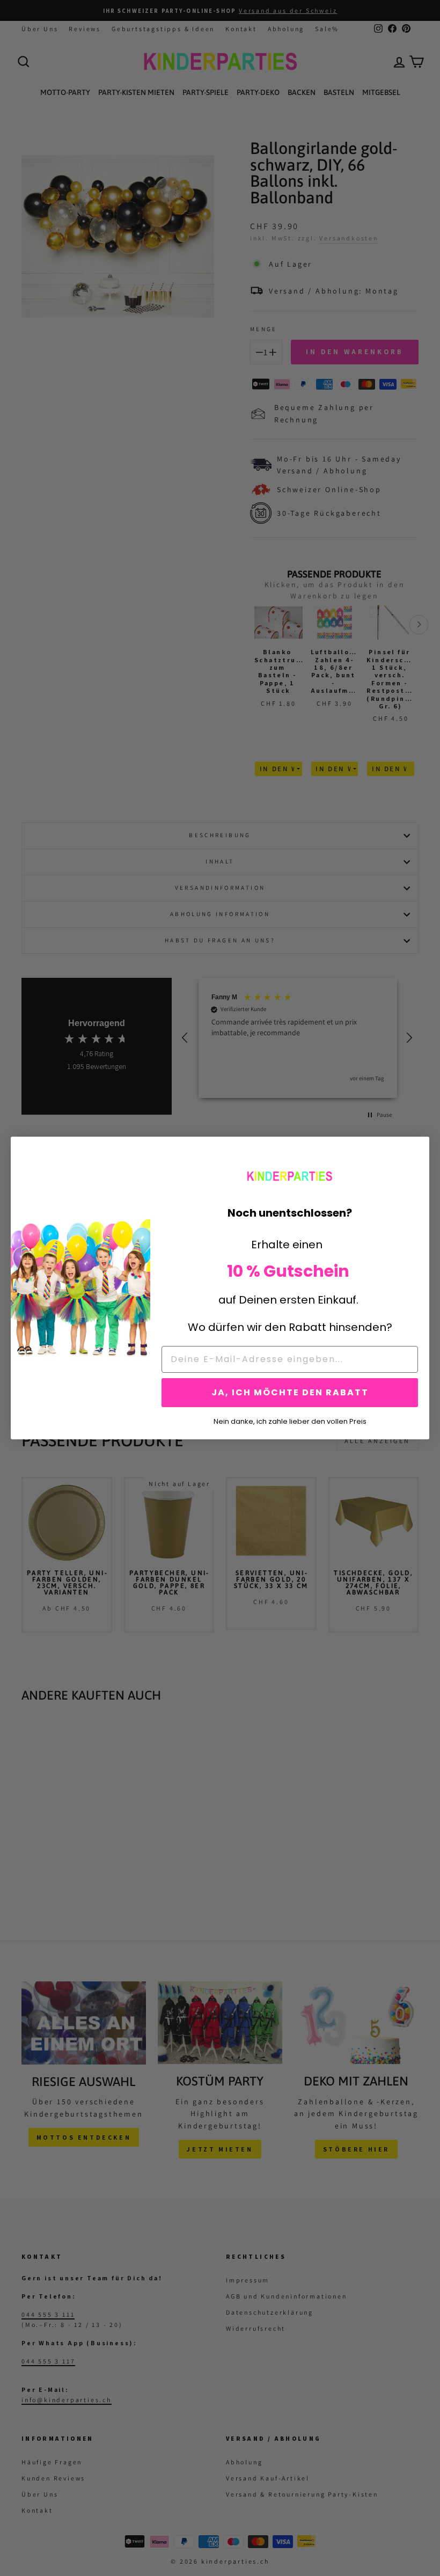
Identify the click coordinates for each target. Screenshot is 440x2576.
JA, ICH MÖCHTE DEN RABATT (290, 1392)
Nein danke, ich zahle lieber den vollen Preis (290, 1421)
